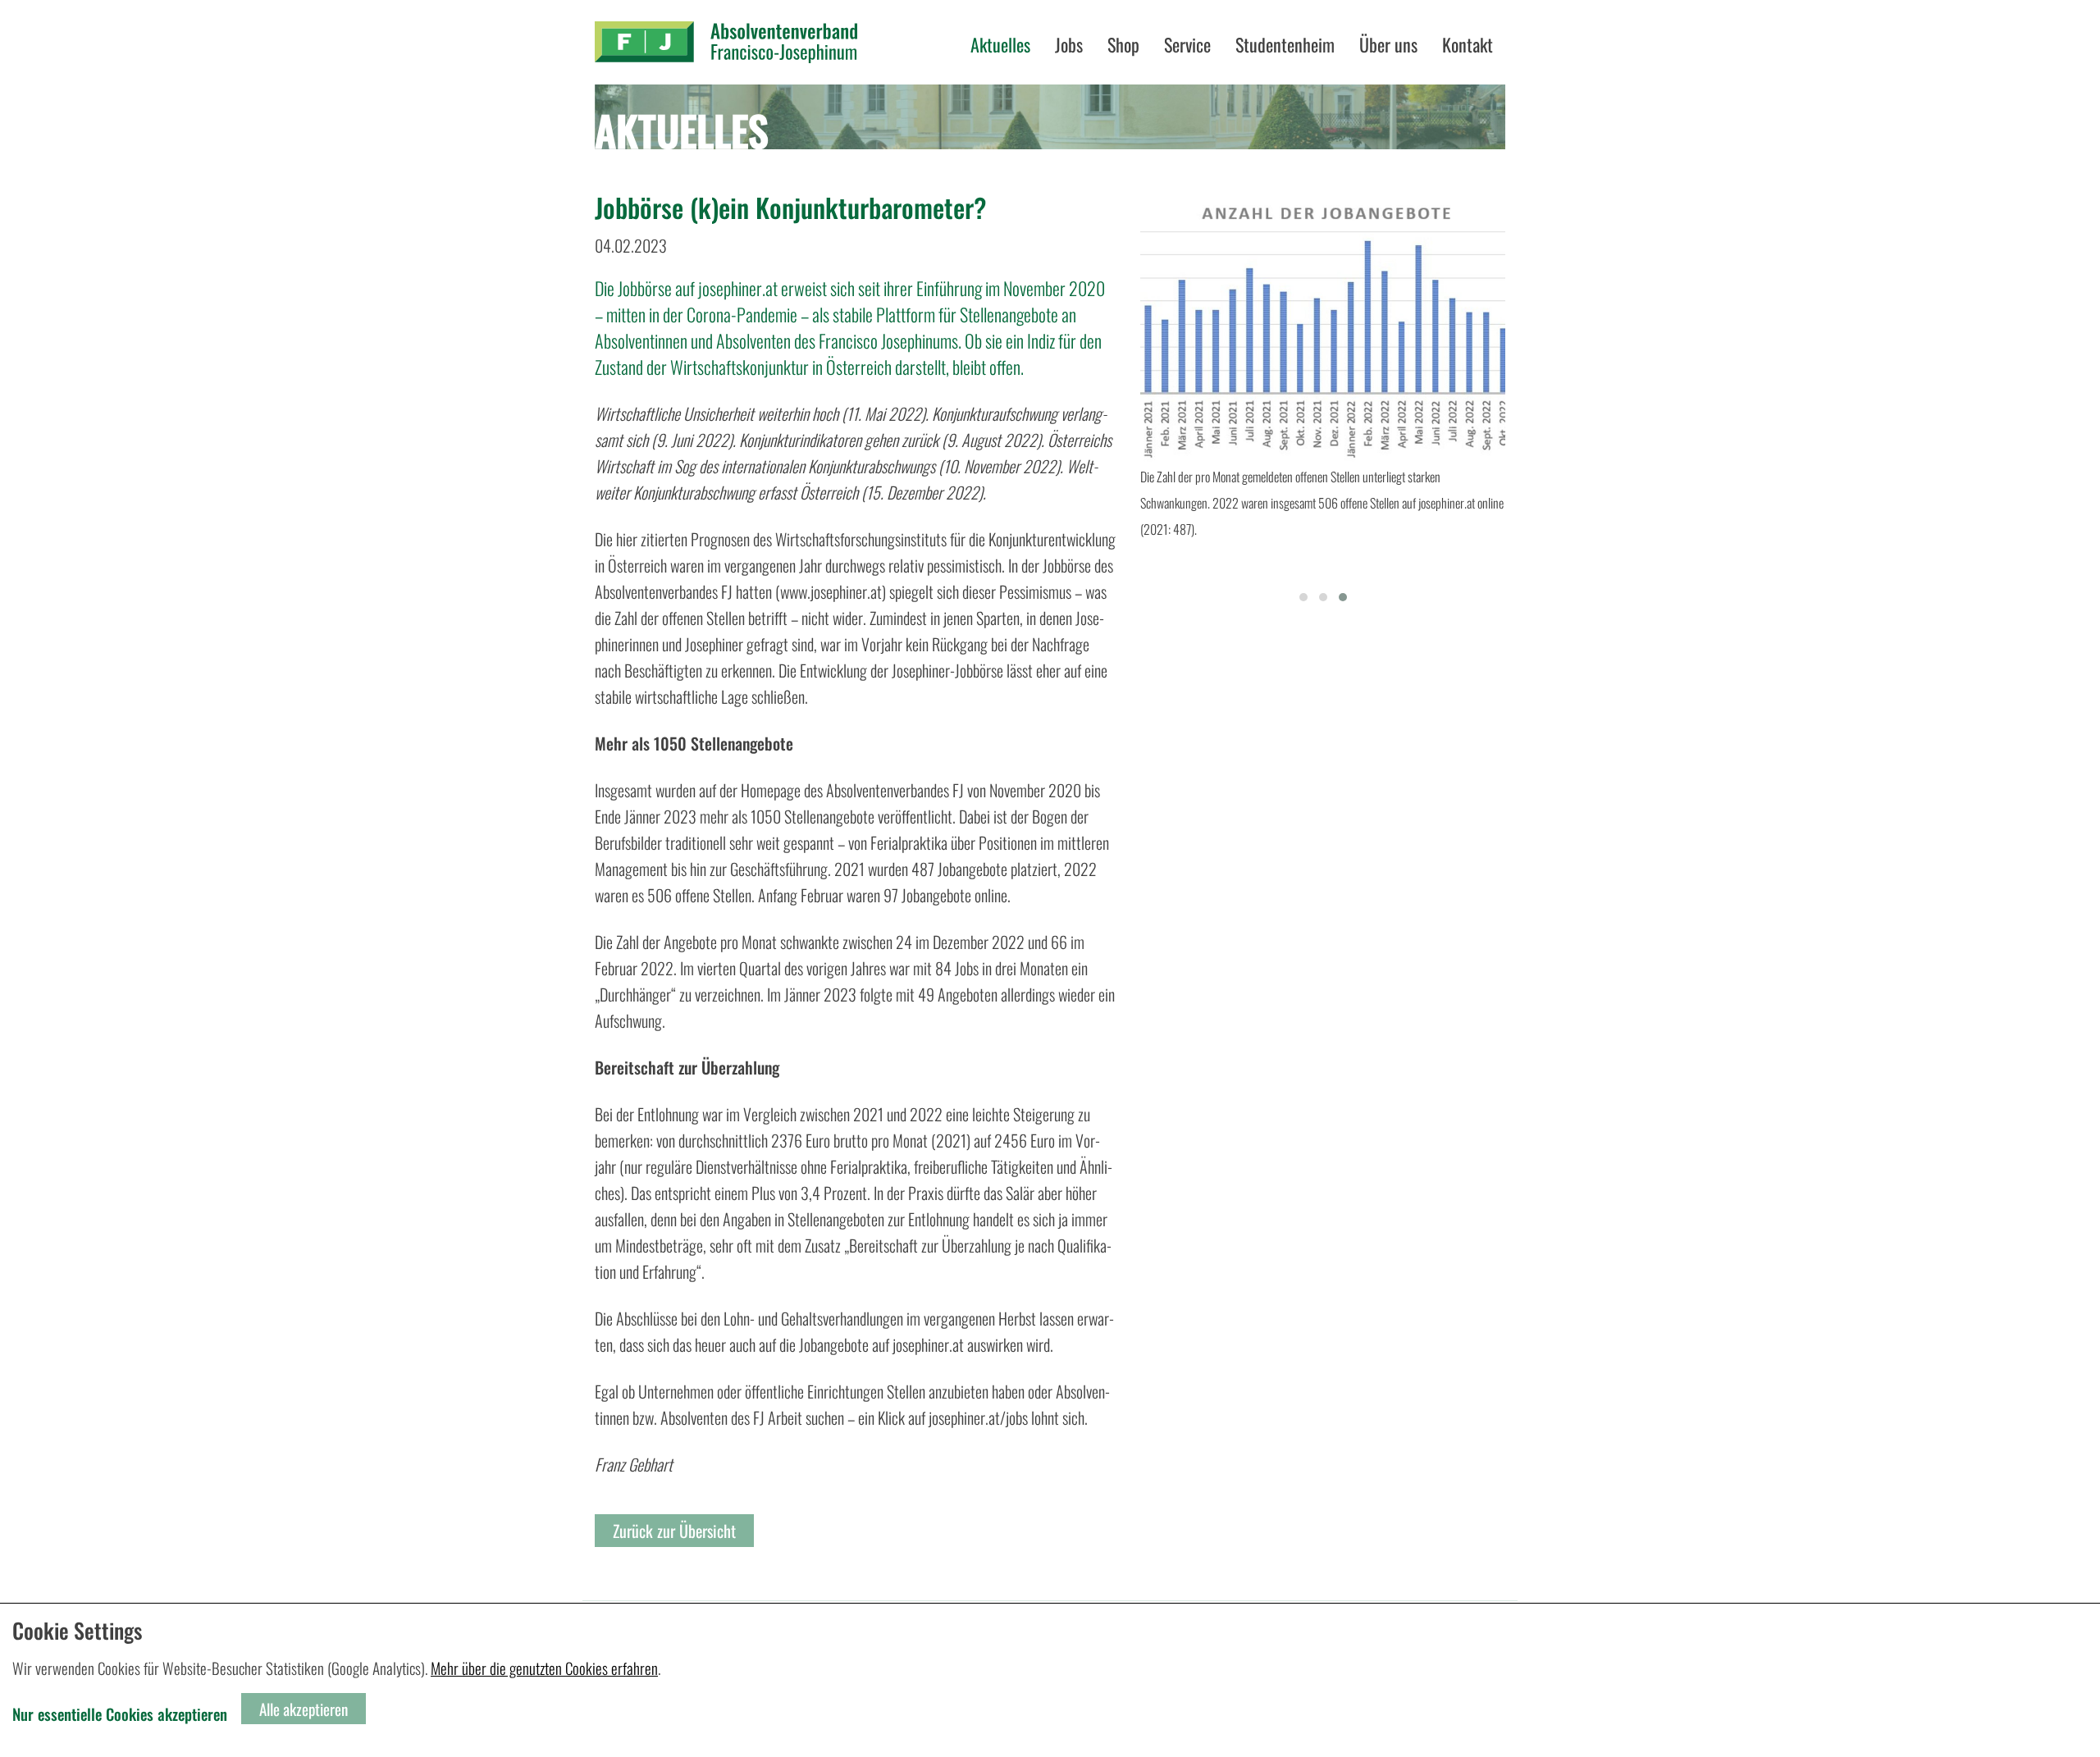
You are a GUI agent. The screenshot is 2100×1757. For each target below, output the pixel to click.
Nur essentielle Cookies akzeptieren (120, 1714)
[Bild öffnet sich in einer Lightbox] (1323, 327)
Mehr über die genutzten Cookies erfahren (544, 1668)
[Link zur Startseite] (726, 42)
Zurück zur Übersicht (674, 1531)
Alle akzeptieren (304, 1709)
